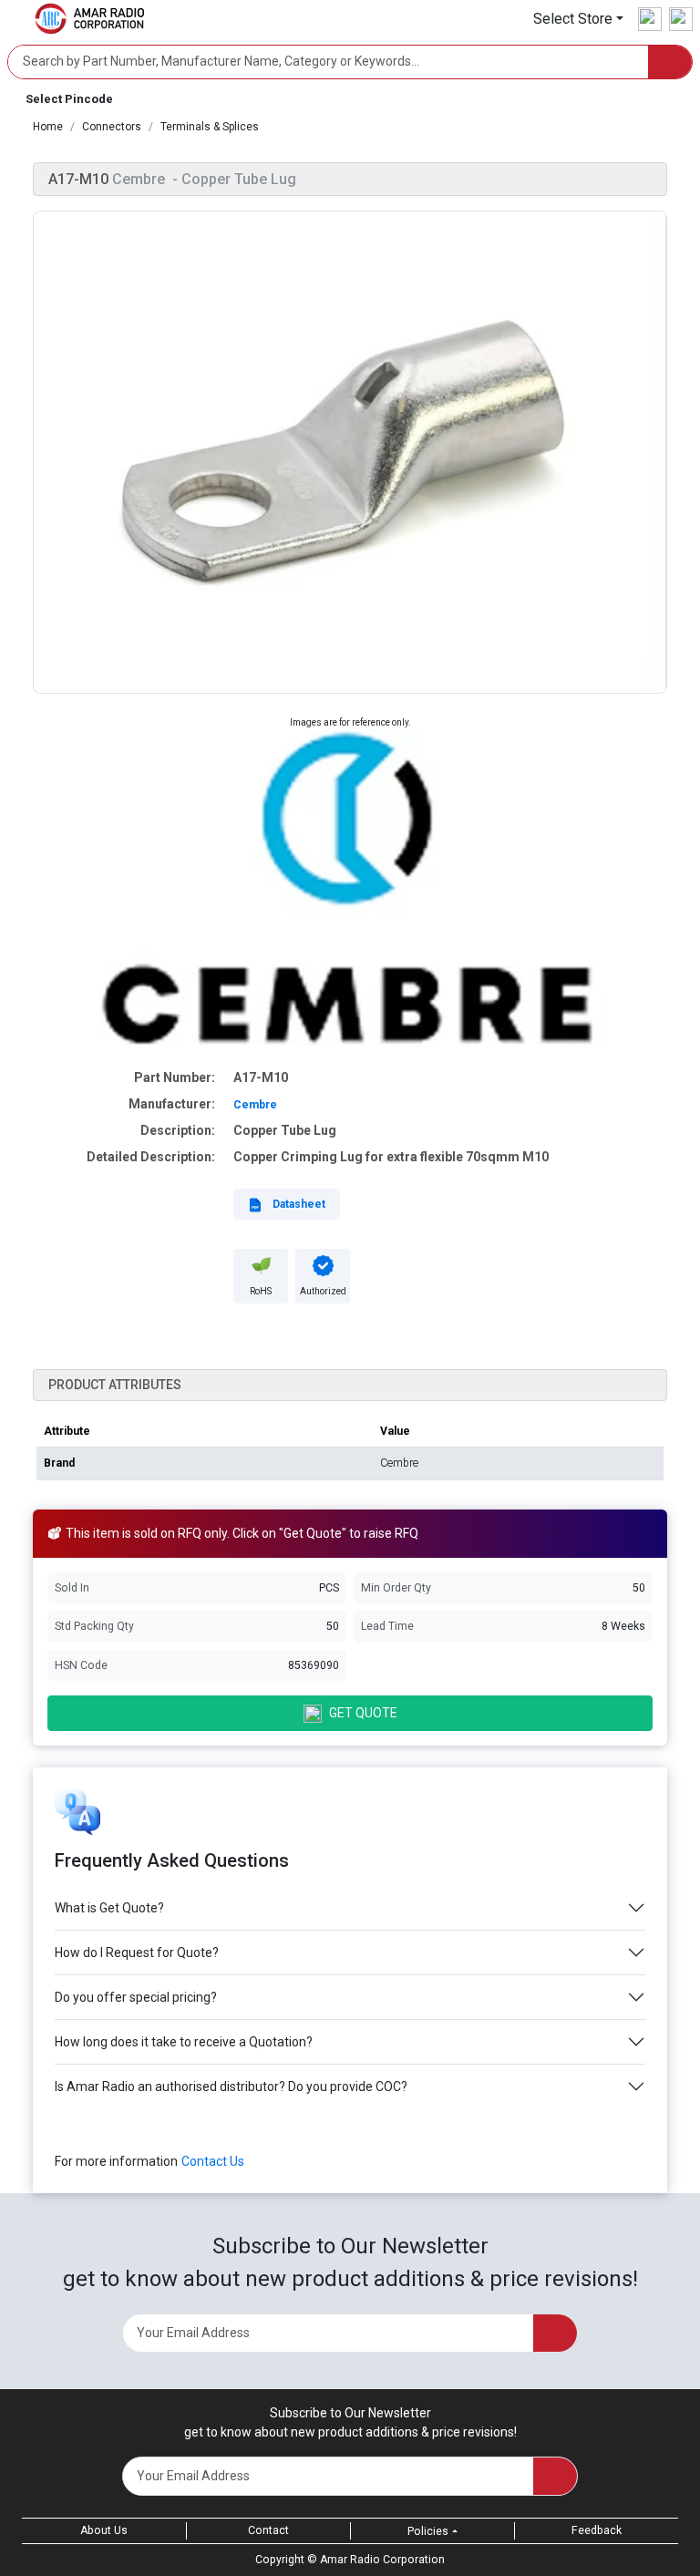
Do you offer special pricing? (136, 1997)
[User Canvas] (650, 19)
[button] (578, 19)
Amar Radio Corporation (382, 2560)
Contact (268, 2530)
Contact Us (213, 2161)
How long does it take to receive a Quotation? (184, 2042)
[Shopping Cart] (681, 19)
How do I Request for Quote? (137, 1953)
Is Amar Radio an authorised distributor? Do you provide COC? (231, 2087)
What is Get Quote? (109, 1908)
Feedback (597, 2530)
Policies (428, 2531)
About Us (104, 2530)
